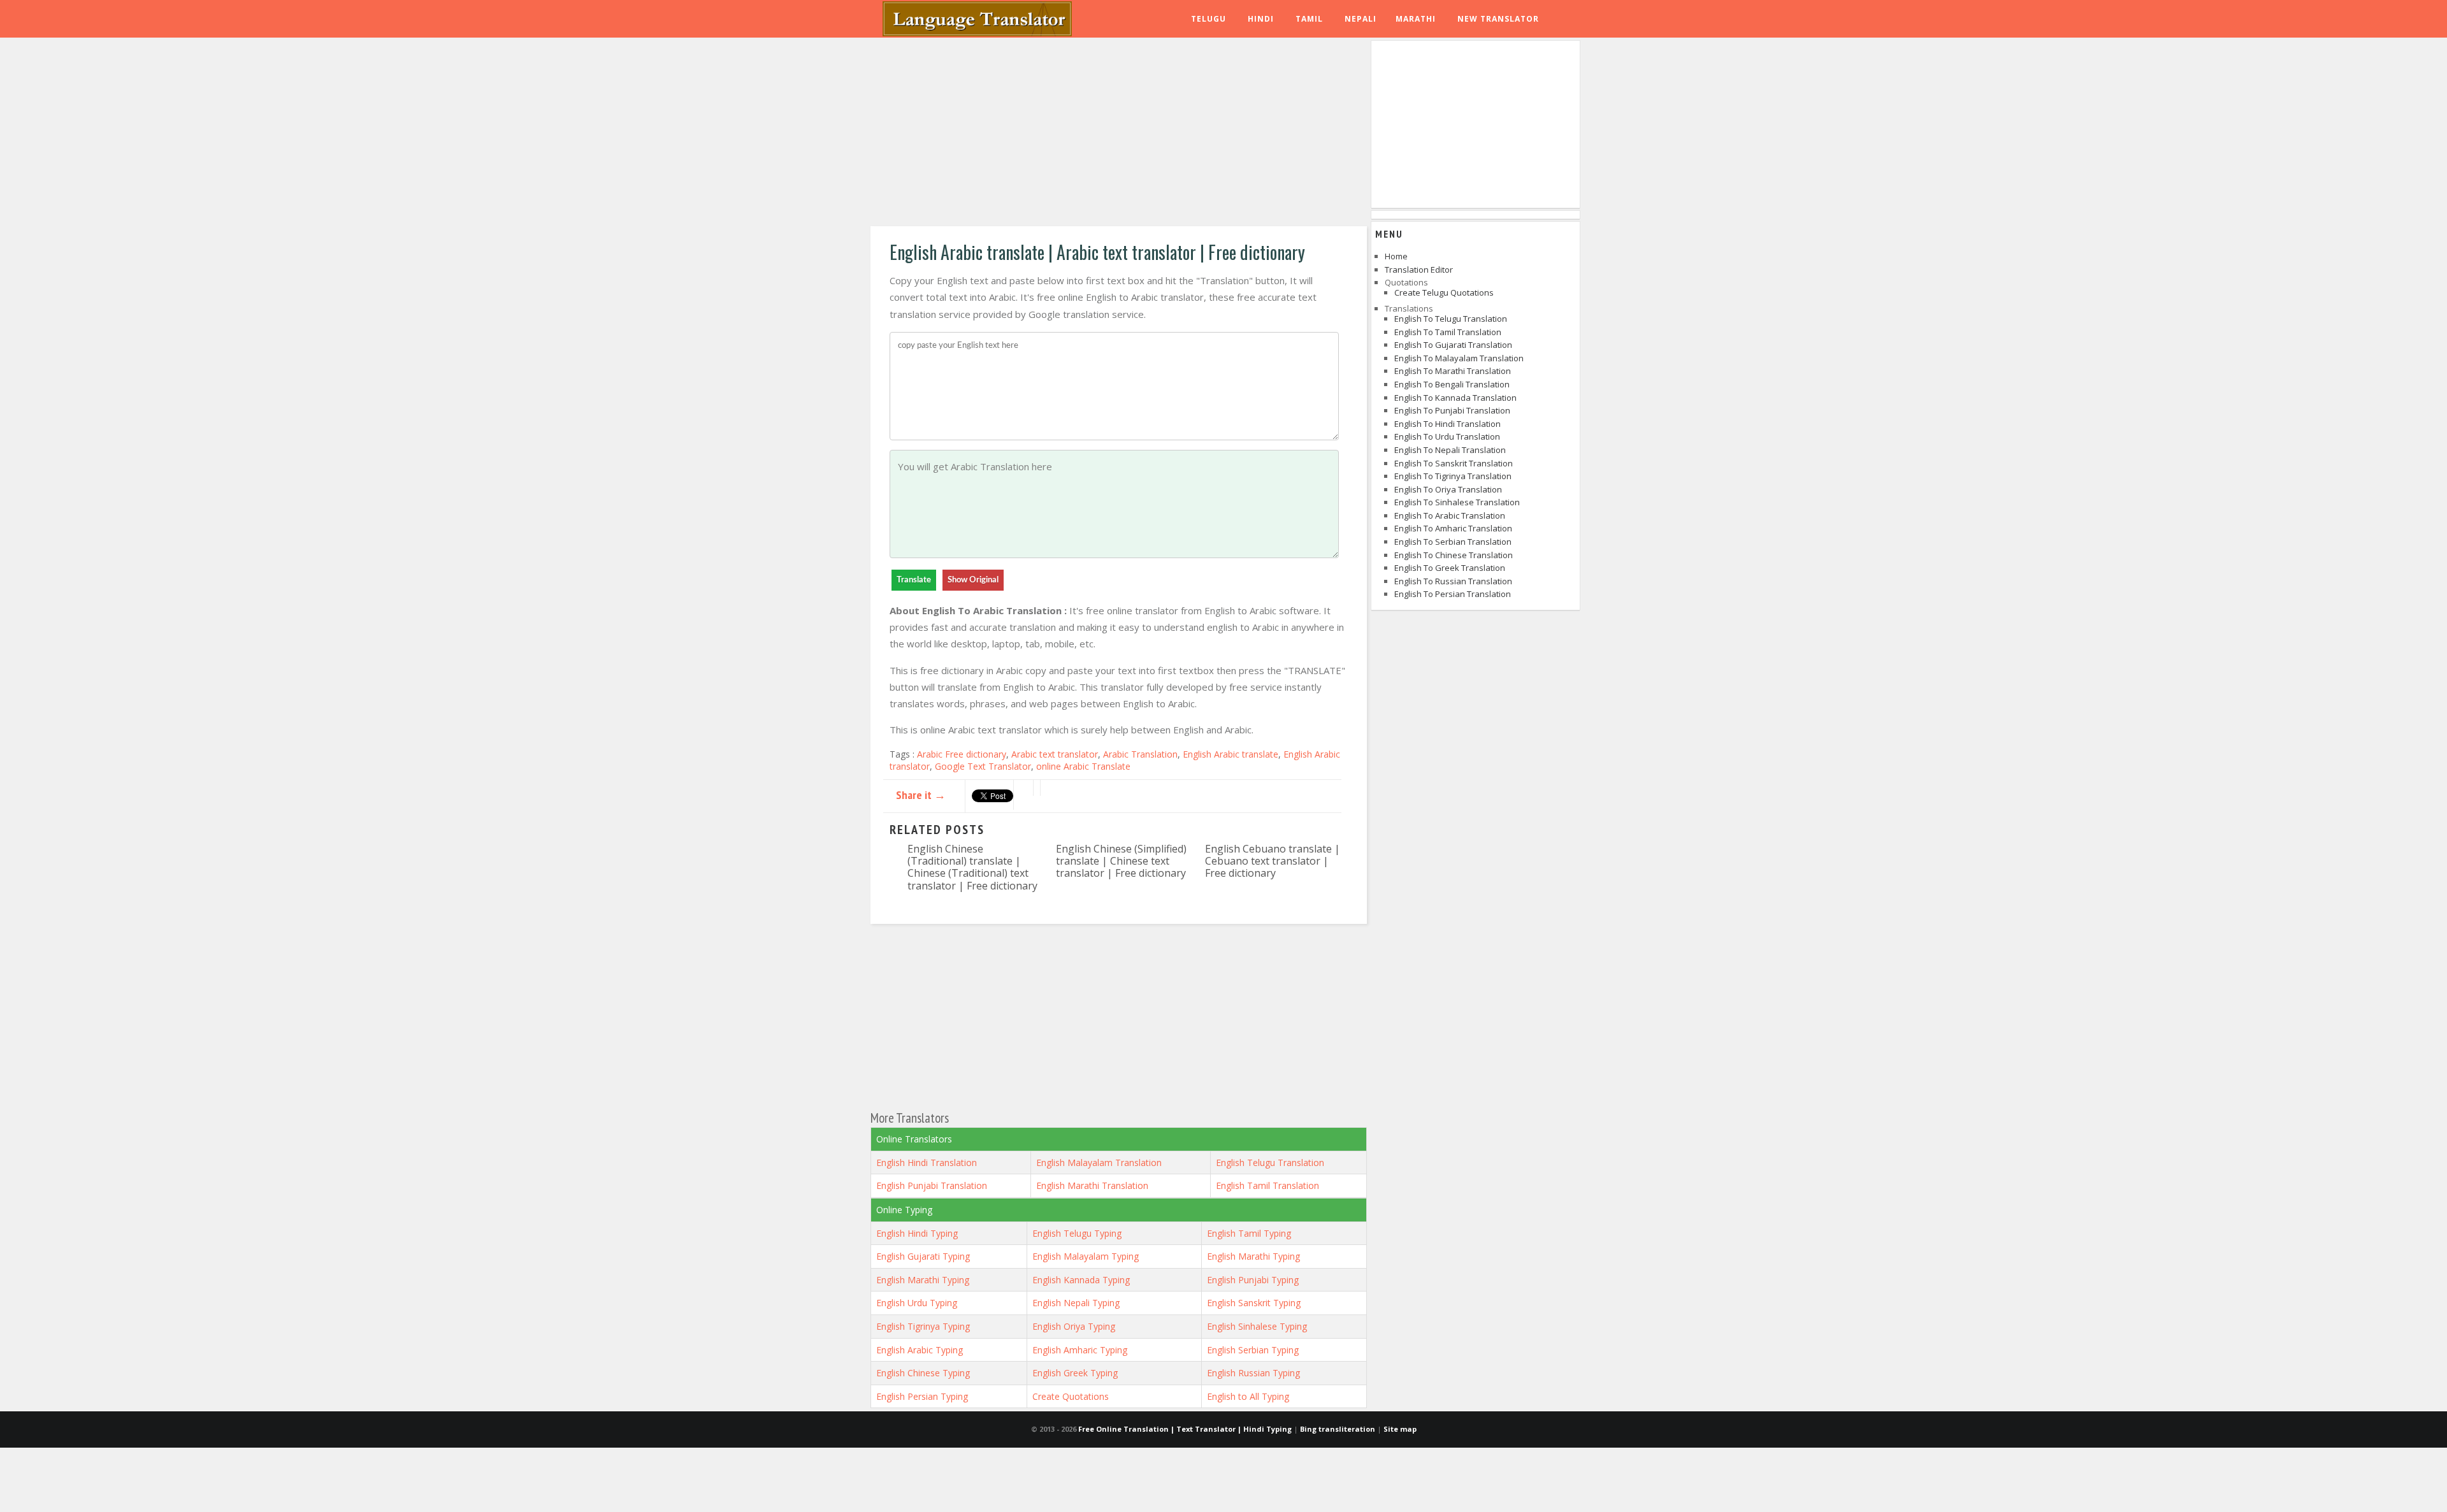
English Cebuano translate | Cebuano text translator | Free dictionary (1273, 861)
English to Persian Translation (1453, 594)
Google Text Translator (983, 766)
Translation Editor (1419, 270)
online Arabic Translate (1083, 766)
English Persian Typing (922, 1396)
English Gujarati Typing (923, 1256)
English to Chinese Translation (1454, 555)
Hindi (1261, 19)
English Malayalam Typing (1086, 1256)
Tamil (1309, 19)
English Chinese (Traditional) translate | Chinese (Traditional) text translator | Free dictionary (972, 867)
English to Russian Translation (1453, 581)
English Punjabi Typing (1253, 1280)
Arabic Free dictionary (962, 754)
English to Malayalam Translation (1459, 358)
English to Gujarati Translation (1453, 345)
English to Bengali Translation (1452, 384)
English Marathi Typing (1253, 1256)
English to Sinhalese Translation (1457, 502)
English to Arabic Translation (1450, 515)
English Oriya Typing (1074, 1326)
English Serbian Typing (1253, 1350)
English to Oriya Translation (1448, 489)
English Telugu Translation (1270, 1163)
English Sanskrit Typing (1254, 1303)
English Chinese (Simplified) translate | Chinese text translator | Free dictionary (1121, 861)
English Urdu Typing (917, 1303)
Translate (914, 580)
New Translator (1498, 19)
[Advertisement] (1119, 134)
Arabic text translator (1055, 754)
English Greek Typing (1075, 1373)
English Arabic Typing (920, 1350)
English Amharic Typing (1080, 1350)
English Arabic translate (1231, 754)
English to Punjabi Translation (1452, 410)
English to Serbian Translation (1453, 542)
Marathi (1416, 19)
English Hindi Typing (917, 1233)
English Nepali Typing (1076, 1303)
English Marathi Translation (1092, 1185)
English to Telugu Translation (1451, 319)
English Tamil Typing (1249, 1233)
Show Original (973, 580)
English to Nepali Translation (1450, 450)
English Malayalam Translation (1099, 1163)
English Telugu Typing (1077, 1233)
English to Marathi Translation (1453, 371)
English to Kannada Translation (1455, 398)
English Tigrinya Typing (923, 1326)
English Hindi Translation (927, 1163)
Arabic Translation (1140, 754)
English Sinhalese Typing (1257, 1326)
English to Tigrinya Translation (1453, 476)
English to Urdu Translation (1447, 436)
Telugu (1209, 19)
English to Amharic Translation (1453, 528)
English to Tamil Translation (1448, 332)
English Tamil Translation (1267, 1185)
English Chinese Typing (923, 1373)
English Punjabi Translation (932, 1185)
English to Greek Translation (1450, 568)
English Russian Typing (1253, 1373)
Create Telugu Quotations (1444, 292)
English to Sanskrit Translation (1454, 463)
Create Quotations (1071, 1396)
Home (1396, 256)
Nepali (1361, 19)
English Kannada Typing (1081, 1280)
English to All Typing (1248, 1396)
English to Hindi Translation (1447, 424)
